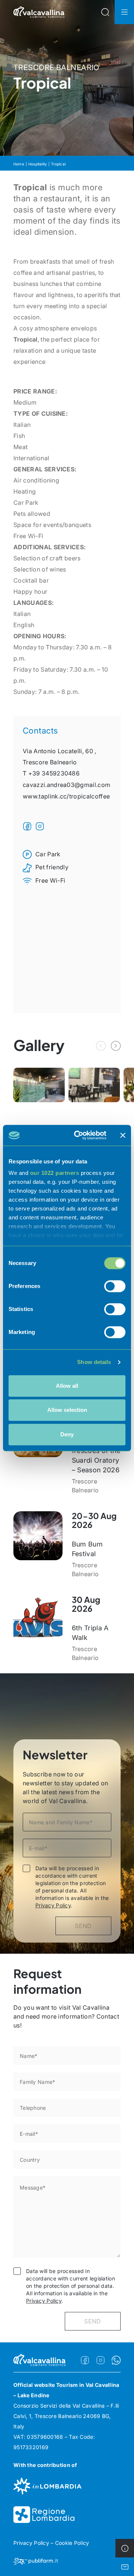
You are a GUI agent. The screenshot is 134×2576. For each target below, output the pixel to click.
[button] (116, 1046)
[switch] (115, 1286)
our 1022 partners (55, 1173)
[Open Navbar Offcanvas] (124, 12)
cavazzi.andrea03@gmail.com (66, 785)
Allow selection (67, 1410)
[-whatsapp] (116, 2360)
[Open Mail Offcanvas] (125, 2567)
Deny (67, 1434)
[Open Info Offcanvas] (125, 2548)
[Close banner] (123, 1135)
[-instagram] (100, 2360)
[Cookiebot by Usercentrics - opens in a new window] (79, 1135)
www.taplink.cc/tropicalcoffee (66, 796)
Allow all (67, 1386)
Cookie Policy (72, 2543)
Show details (94, 1362)
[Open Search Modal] (105, 12)
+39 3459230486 (54, 773)
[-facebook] (85, 2360)
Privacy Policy (53, 1905)
